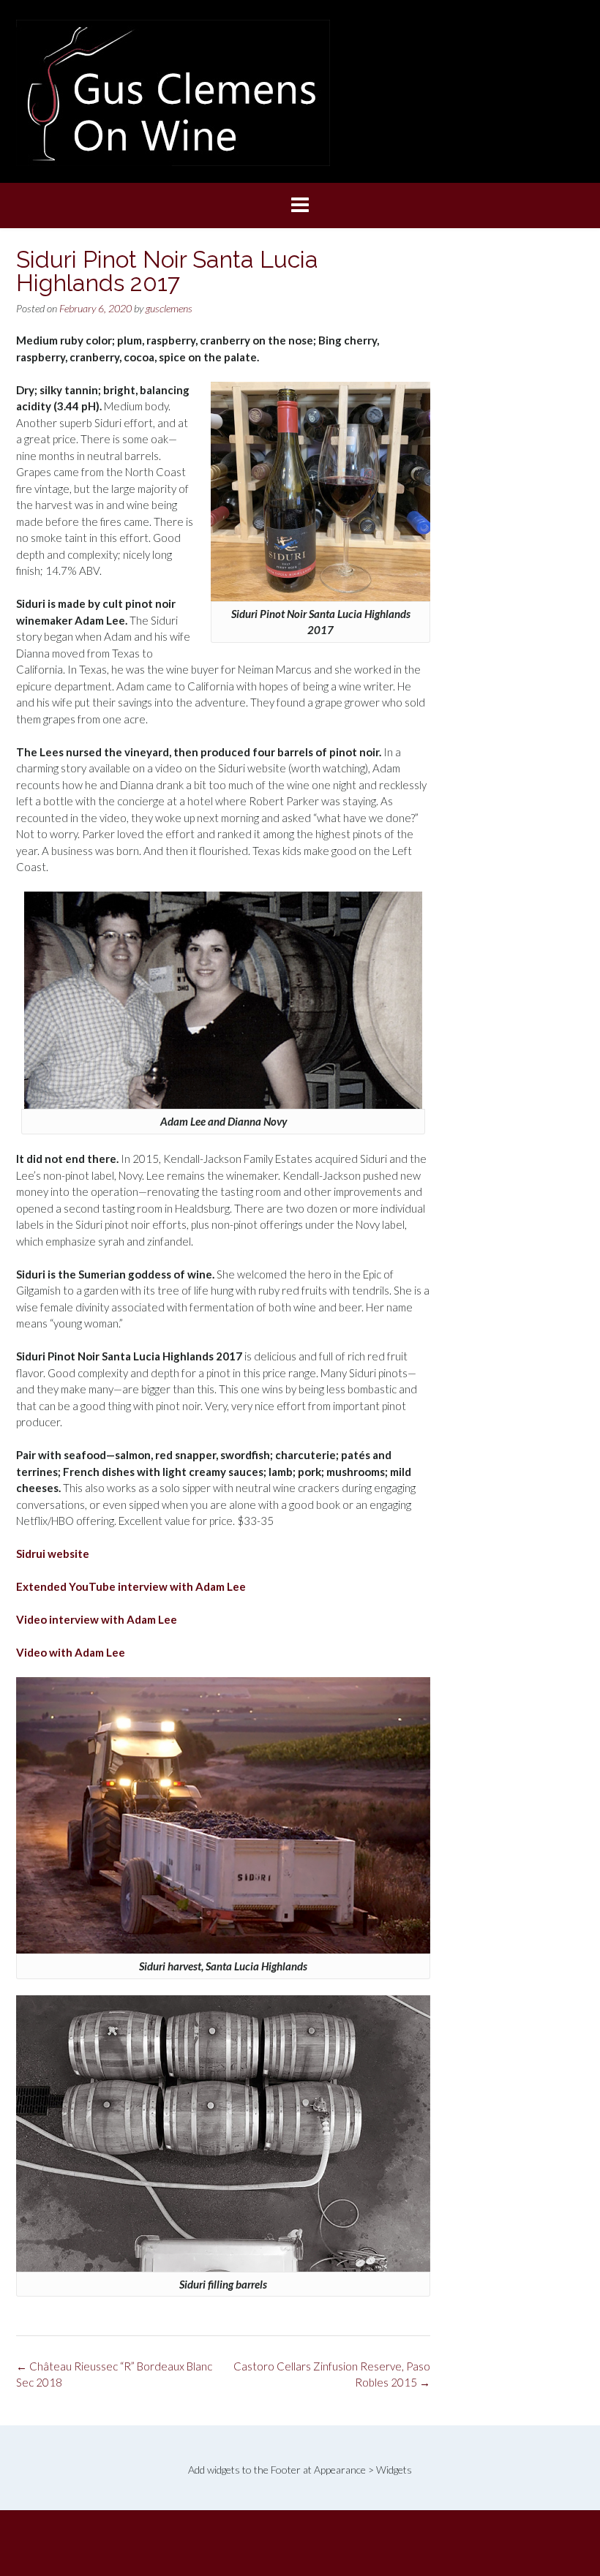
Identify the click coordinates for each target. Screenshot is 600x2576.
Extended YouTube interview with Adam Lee (131, 1586)
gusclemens (169, 308)
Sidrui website (53, 1553)
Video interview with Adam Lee (97, 1619)
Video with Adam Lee (71, 1652)
